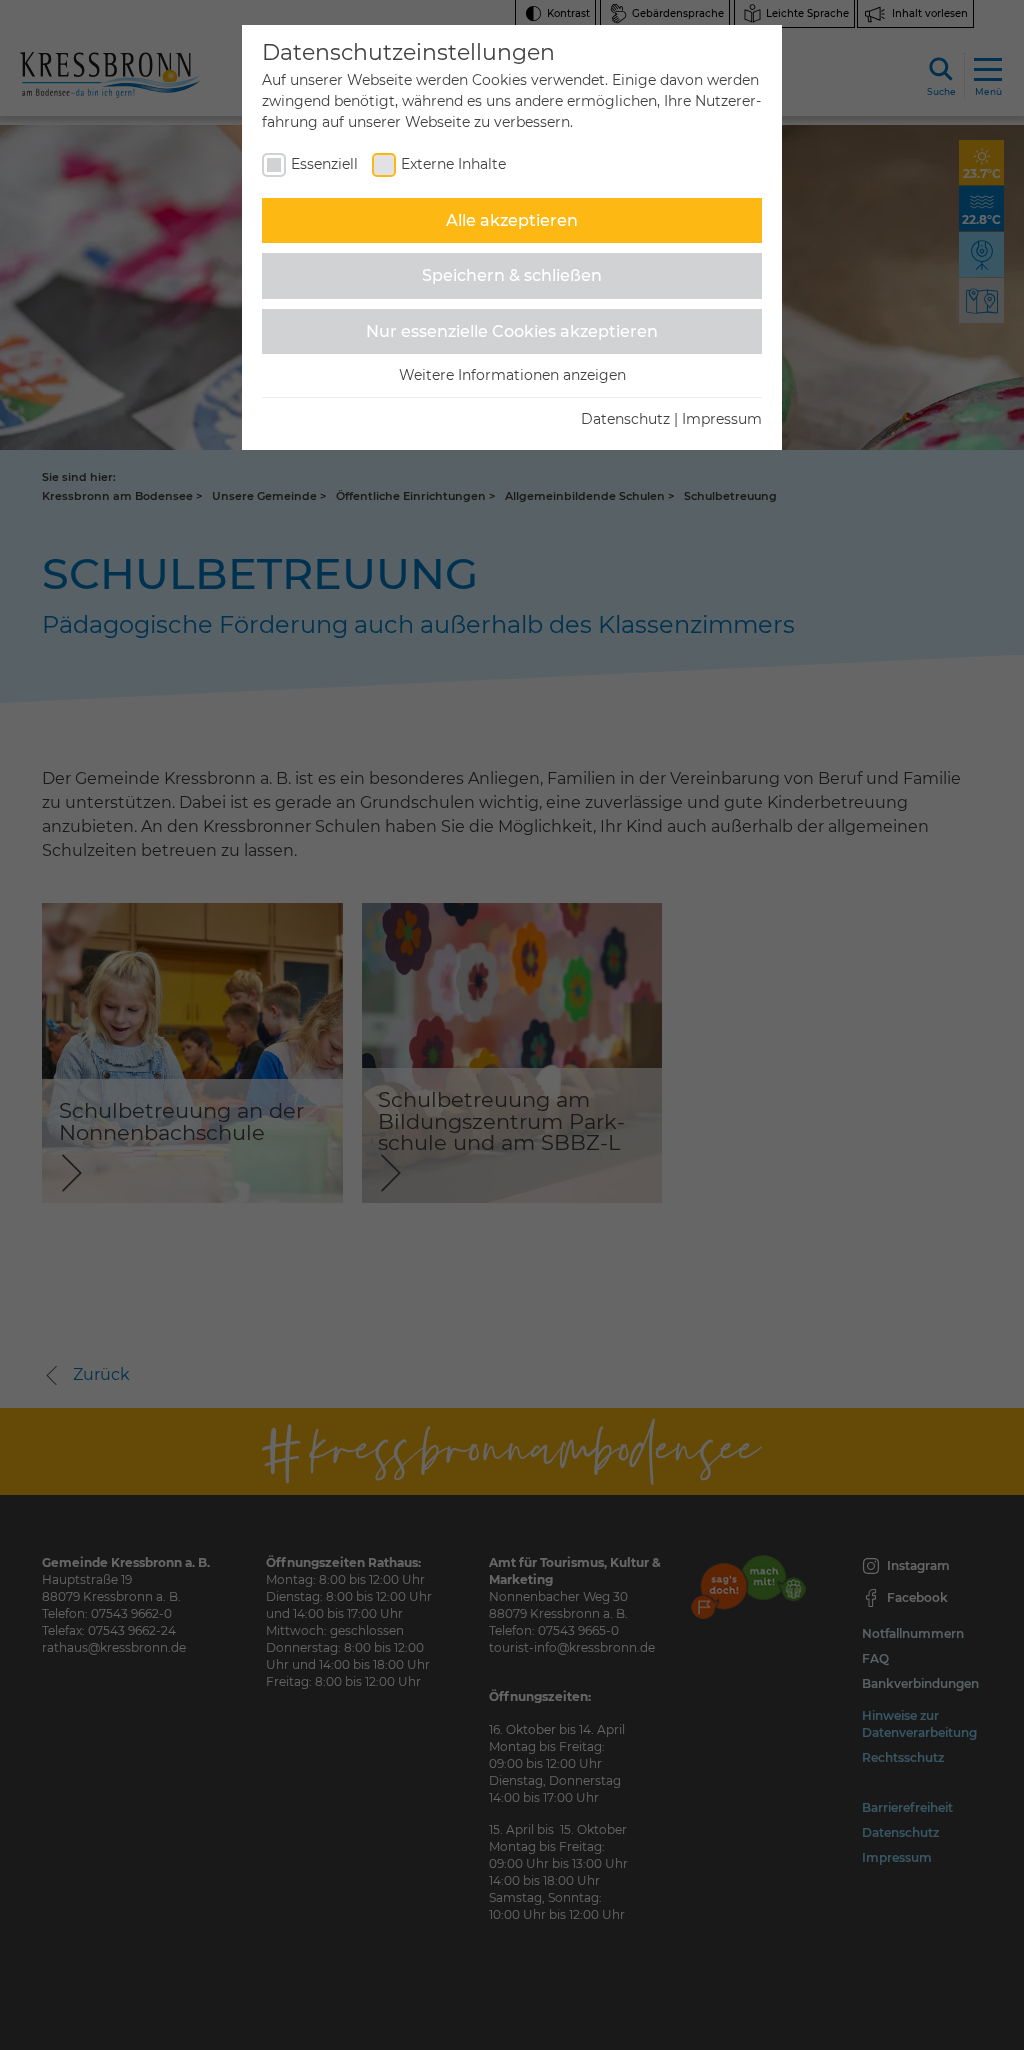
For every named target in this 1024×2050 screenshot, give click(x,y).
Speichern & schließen (512, 275)
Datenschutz (625, 419)
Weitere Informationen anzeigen (512, 375)
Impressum (722, 419)
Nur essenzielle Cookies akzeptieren (512, 331)
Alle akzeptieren (512, 220)
